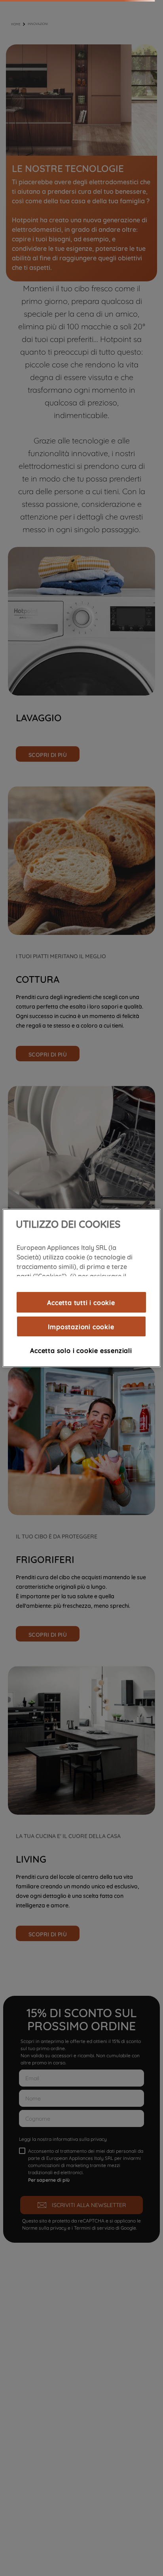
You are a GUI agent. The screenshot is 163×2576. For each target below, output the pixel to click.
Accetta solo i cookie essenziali (81, 1350)
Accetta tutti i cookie (81, 1302)
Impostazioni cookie (81, 1326)
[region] (81, 1288)
